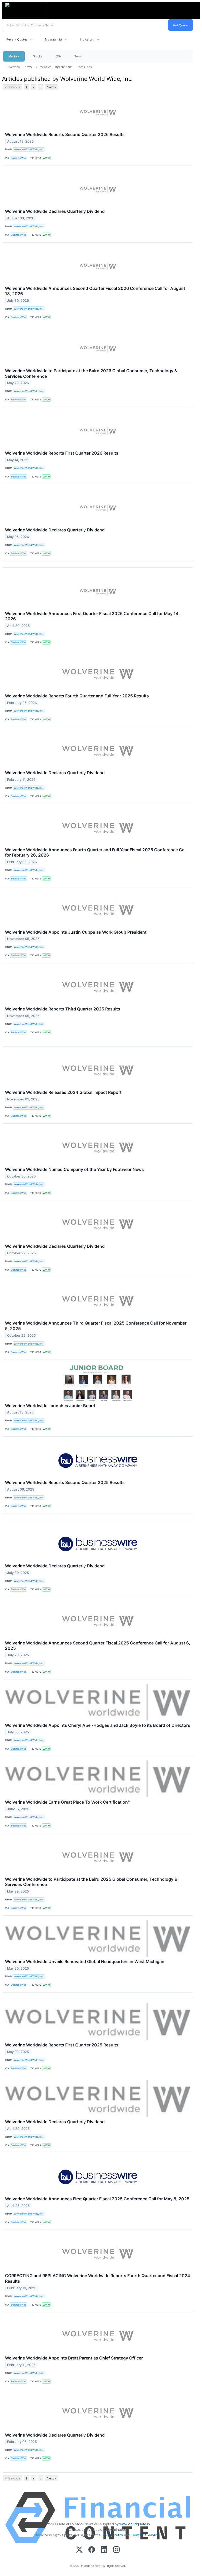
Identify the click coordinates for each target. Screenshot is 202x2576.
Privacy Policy (112, 2535)
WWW (46, 158)
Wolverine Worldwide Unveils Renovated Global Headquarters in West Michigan (85, 1961)
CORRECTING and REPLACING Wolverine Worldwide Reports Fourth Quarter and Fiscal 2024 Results (98, 2278)
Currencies (43, 67)
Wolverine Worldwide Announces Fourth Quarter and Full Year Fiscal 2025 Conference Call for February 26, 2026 (96, 852)
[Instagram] (116, 2550)
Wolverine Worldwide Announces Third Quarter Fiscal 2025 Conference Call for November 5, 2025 (96, 1326)
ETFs (58, 56)
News (28, 67)
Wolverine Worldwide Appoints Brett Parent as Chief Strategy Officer (74, 2358)
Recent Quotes (17, 39)
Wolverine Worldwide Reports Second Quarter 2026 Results (65, 134)
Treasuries (85, 67)
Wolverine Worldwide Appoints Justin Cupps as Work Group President (76, 932)
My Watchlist (54, 39)
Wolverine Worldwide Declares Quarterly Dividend (55, 211)
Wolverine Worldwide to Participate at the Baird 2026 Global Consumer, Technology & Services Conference (91, 373)
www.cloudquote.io (135, 2524)
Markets (14, 56)
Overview (14, 67)
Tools (78, 56)
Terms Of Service (145, 2535)
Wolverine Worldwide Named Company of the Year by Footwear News (74, 1169)
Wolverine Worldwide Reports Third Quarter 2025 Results (63, 1009)
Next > (52, 87)
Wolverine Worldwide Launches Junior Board (50, 1406)
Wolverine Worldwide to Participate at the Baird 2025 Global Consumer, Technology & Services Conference (91, 1882)
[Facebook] (92, 2550)
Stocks (37, 56)
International (64, 67)
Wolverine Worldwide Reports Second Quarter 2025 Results (65, 1482)
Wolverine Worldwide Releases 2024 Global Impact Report (63, 1092)
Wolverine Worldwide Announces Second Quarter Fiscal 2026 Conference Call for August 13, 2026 (95, 291)
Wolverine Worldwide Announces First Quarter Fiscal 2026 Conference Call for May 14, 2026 (92, 616)
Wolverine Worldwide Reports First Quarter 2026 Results (62, 453)
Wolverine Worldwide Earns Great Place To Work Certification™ (68, 1802)
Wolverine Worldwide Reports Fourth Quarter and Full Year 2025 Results (77, 696)
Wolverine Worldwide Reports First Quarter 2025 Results (62, 2045)
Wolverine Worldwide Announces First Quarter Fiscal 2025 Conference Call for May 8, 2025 (97, 2199)
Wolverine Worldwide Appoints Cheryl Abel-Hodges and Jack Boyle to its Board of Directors (98, 1725)
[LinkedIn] (104, 2550)
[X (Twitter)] (79, 2550)
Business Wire (19, 158)
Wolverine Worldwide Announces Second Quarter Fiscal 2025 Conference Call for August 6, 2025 (98, 1646)
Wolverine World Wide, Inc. (29, 149)
